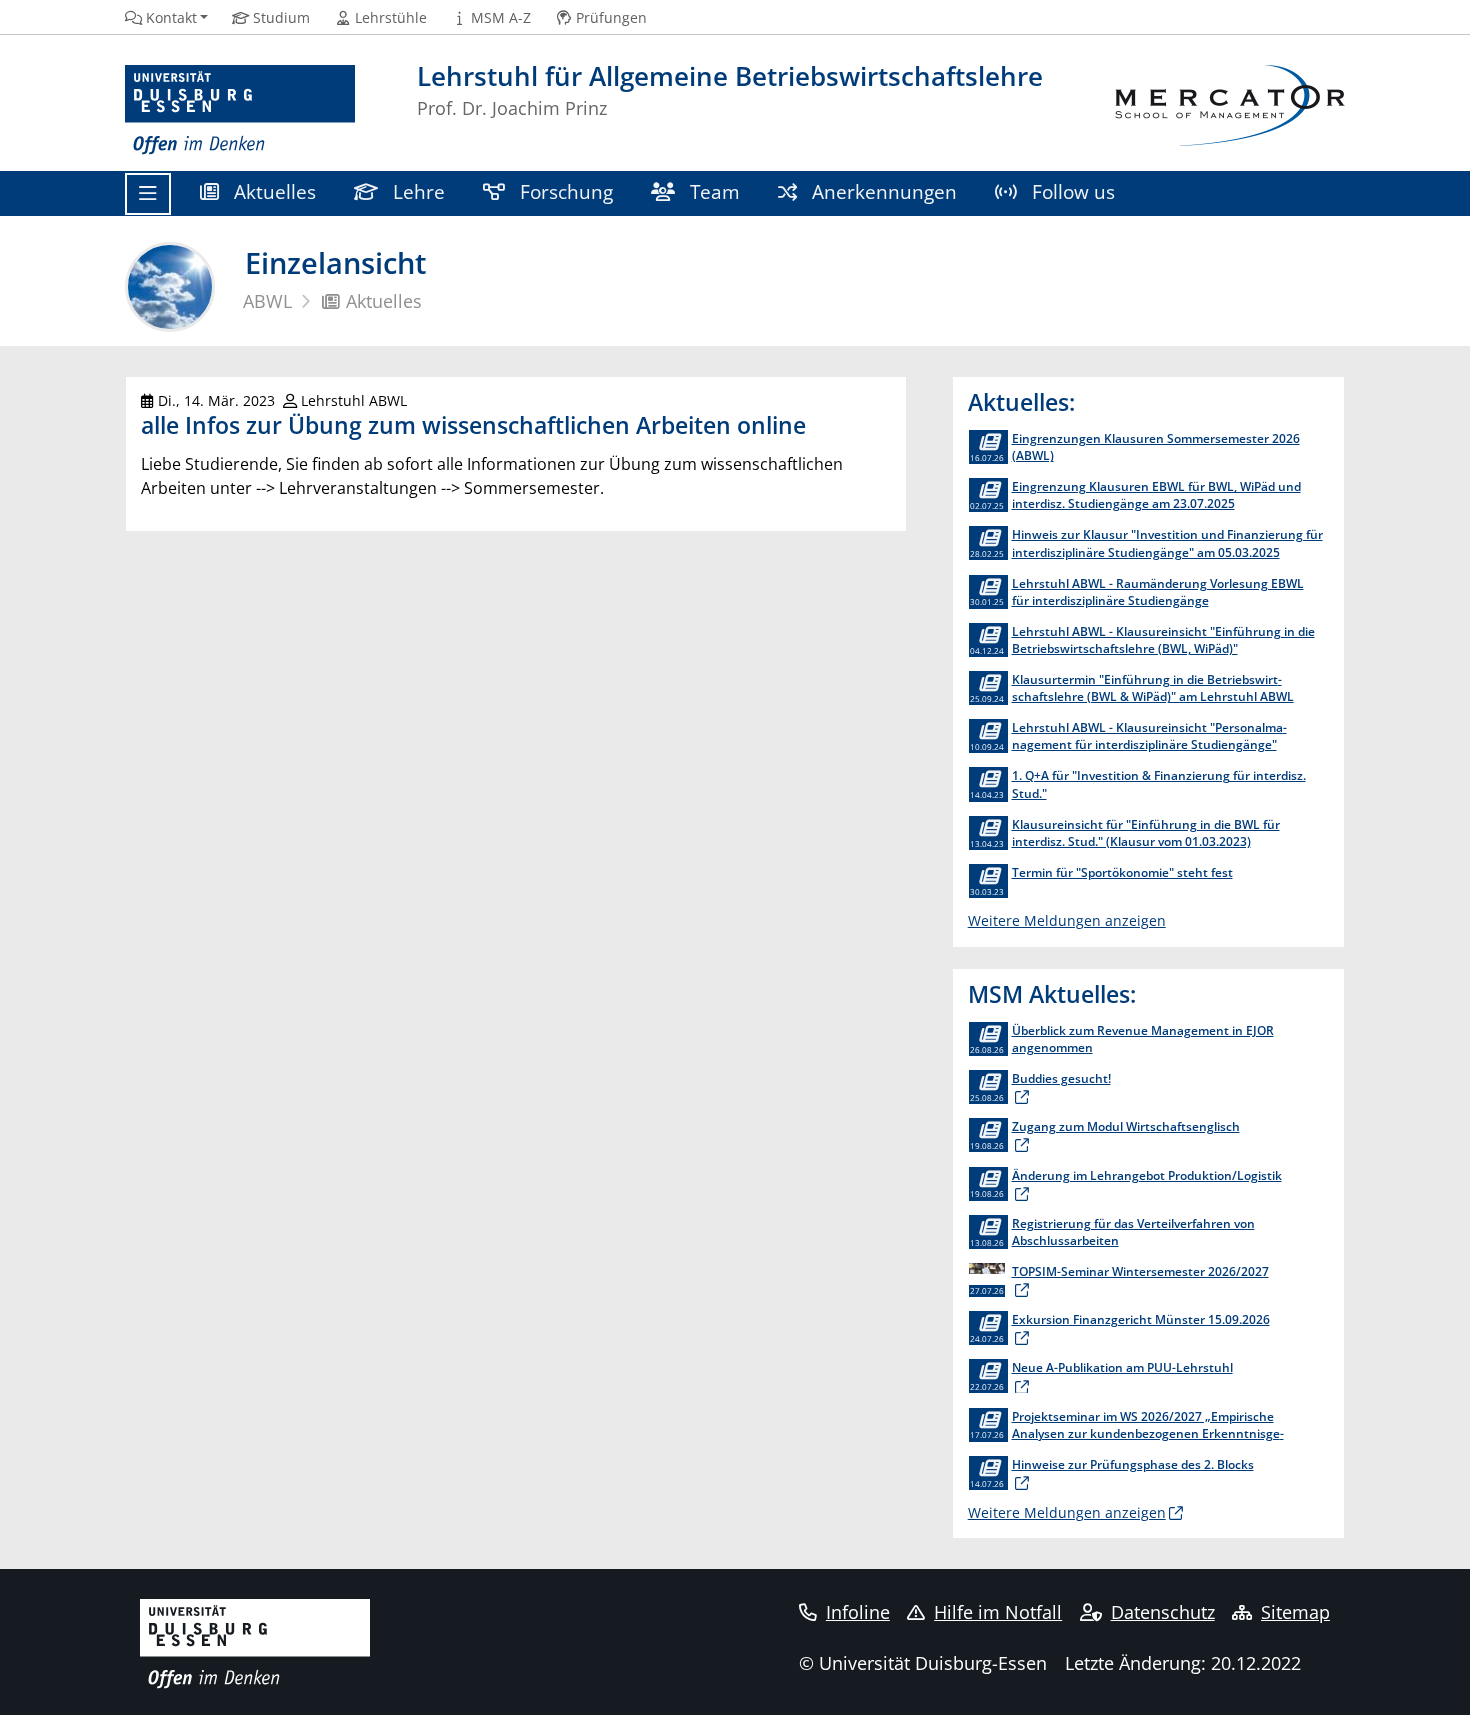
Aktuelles (272, 191)
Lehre (416, 191)
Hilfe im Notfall (998, 1612)
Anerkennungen (882, 191)
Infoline (858, 1612)
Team (712, 191)
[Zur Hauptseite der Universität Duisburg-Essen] (240, 110)
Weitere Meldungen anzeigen (1067, 920)
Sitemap (1295, 1612)
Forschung (564, 191)
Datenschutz (1163, 1612)
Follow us (1071, 191)
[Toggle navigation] (148, 194)
